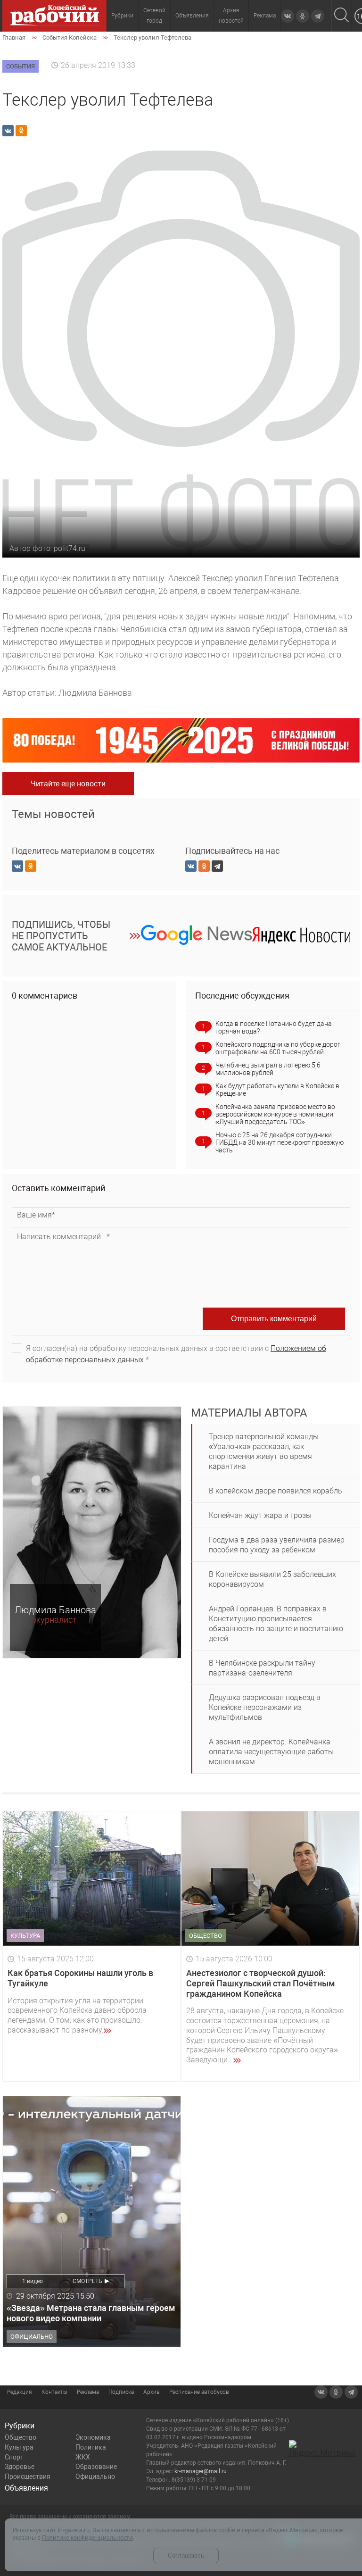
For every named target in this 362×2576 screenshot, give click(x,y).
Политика (91, 2447)
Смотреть (87, 2281)
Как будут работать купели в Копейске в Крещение (277, 1090)
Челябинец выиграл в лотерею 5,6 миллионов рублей (268, 1069)
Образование (96, 2467)
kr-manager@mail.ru (201, 2471)
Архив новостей (231, 16)
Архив (152, 2392)
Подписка (121, 2392)
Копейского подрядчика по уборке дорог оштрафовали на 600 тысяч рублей (278, 1048)
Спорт (14, 2457)
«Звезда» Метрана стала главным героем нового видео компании (91, 2313)
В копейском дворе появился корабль (276, 1491)
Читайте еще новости (68, 784)
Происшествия (28, 2476)
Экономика (93, 2437)
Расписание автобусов (199, 2392)
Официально (95, 2476)
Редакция (20, 2392)
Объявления (192, 16)
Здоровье (20, 2467)
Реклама (265, 16)
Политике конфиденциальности (87, 2538)
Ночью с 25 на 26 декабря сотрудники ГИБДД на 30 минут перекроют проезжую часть (280, 1142)
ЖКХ (83, 2457)
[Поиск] (341, 16)
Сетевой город (154, 16)
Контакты (54, 2392)
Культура (19, 2447)
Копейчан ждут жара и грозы (260, 1515)
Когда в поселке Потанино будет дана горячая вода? (274, 1027)
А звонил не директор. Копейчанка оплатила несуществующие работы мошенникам (271, 1752)
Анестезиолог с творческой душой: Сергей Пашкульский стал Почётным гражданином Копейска (261, 1983)
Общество (21, 2437)
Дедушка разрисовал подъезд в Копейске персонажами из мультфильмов (265, 1707)
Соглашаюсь (186, 2555)
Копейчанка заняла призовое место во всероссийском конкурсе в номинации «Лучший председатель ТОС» (275, 1114)
